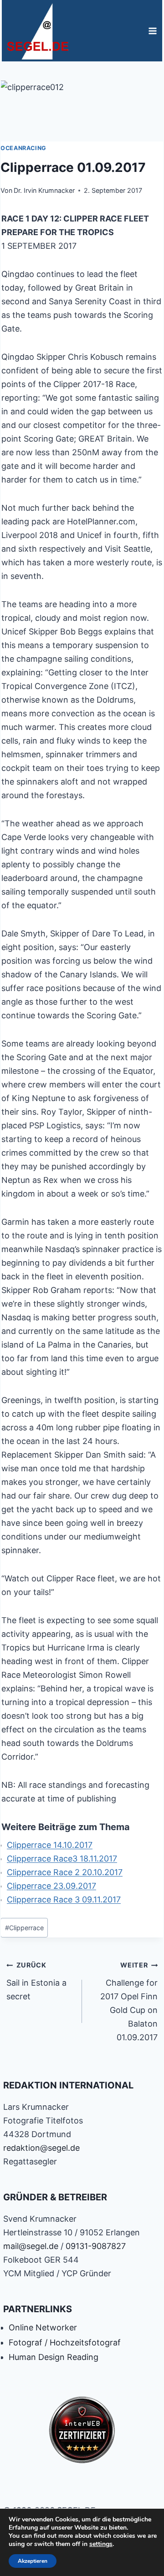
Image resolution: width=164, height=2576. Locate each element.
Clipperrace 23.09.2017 (51, 1886)
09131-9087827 (96, 2246)
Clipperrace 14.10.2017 (50, 1845)
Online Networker (43, 2327)
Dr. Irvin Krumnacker (44, 190)
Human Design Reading (54, 2357)
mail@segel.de (31, 2246)
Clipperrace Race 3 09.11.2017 (64, 1899)
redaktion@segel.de (41, 2148)
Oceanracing (23, 148)
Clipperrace (24, 1928)
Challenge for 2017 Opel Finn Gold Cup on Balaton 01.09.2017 (129, 2002)
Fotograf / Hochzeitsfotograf (65, 2342)
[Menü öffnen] (152, 31)
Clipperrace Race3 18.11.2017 (62, 1859)
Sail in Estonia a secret (36, 1981)
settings (101, 2544)
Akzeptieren (33, 2561)
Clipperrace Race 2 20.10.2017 (65, 1872)
